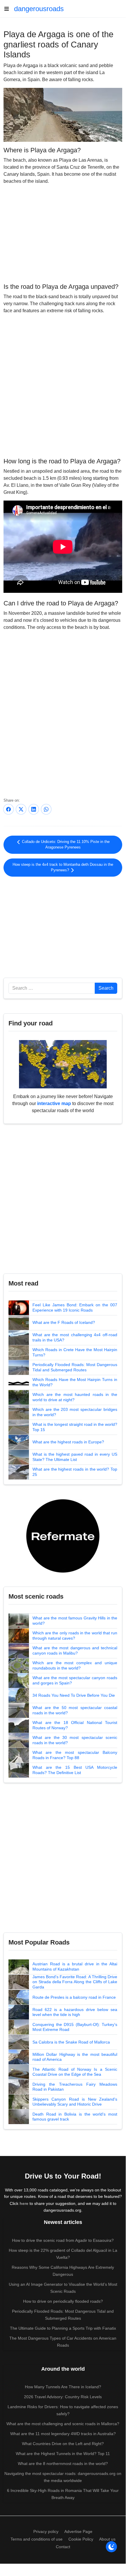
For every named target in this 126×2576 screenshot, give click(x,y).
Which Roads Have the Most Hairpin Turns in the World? (75, 1382)
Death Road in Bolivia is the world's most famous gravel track (75, 2117)
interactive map (54, 1103)
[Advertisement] (63, 233)
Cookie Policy (81, 2539)
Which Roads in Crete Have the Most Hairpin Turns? (75, 1352)
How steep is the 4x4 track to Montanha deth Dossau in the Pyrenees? (63, 867)
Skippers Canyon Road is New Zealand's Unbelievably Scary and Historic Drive (75, 2102)
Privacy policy (46, 2531)
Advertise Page (78, 2531)
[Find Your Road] (63, 1064)
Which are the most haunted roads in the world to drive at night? (75, 1397)
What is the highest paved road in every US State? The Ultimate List (75, 1457)
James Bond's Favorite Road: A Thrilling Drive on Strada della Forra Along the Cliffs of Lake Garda (75, 1982)
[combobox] (52, 988)
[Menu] (9, 9)
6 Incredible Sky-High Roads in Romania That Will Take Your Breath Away (63, 2494)
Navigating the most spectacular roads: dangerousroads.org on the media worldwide (63, 2477)
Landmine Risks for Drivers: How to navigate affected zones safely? (63, 2410)
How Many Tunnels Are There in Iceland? (63, 2387)
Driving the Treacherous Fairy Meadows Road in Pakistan (75, 2087)
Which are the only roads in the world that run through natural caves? (75, 1636)
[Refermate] (63, 1535)
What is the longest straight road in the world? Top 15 (75, 1427)
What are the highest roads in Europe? (68, 1442)
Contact (63, 2547)
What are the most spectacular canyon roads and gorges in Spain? (75, 1680)
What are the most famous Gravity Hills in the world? (75, 1621)
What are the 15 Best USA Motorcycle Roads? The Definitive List (75, 1770)
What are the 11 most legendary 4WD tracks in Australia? (63, 2434)
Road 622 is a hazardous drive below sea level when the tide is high (75, 2012)
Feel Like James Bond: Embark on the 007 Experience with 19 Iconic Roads (75, 1307)
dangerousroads (39, 9)
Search (106, 988)
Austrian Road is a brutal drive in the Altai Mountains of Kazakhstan (75, 1966)
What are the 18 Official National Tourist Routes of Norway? (75, 1725)
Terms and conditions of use (37, 2539)
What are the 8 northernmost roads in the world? (63, 2464)
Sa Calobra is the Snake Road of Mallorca (71, 2042)
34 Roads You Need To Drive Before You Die (74, 1695)
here (24, 2203)
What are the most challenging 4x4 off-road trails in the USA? (75, 1337)
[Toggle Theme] (111, 2547)
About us (107, 2539)
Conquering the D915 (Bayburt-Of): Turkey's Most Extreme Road (75, 2027)
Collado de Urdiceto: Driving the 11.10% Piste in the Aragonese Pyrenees (65, 845)
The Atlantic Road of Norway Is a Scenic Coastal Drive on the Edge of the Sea (75, 2072)
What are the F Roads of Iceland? (64, 1322)
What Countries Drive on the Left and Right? (63, 2444)
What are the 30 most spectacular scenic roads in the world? (75, 1740)
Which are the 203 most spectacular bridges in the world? (75, 1412)
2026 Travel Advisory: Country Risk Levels (63, 2397)
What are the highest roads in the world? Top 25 (75, 1472)
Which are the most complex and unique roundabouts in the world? (75, 1665)
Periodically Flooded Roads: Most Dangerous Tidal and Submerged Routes (75, 1367)
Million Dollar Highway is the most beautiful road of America (75, 2057)
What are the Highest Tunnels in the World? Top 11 (63, 2454)
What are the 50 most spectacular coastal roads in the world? (75, 1710)
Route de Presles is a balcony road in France (74, 1997)
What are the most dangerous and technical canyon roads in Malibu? (75, 1650)
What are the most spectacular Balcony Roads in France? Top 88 (75, 1755)
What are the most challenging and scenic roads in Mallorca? (63, 2424)
